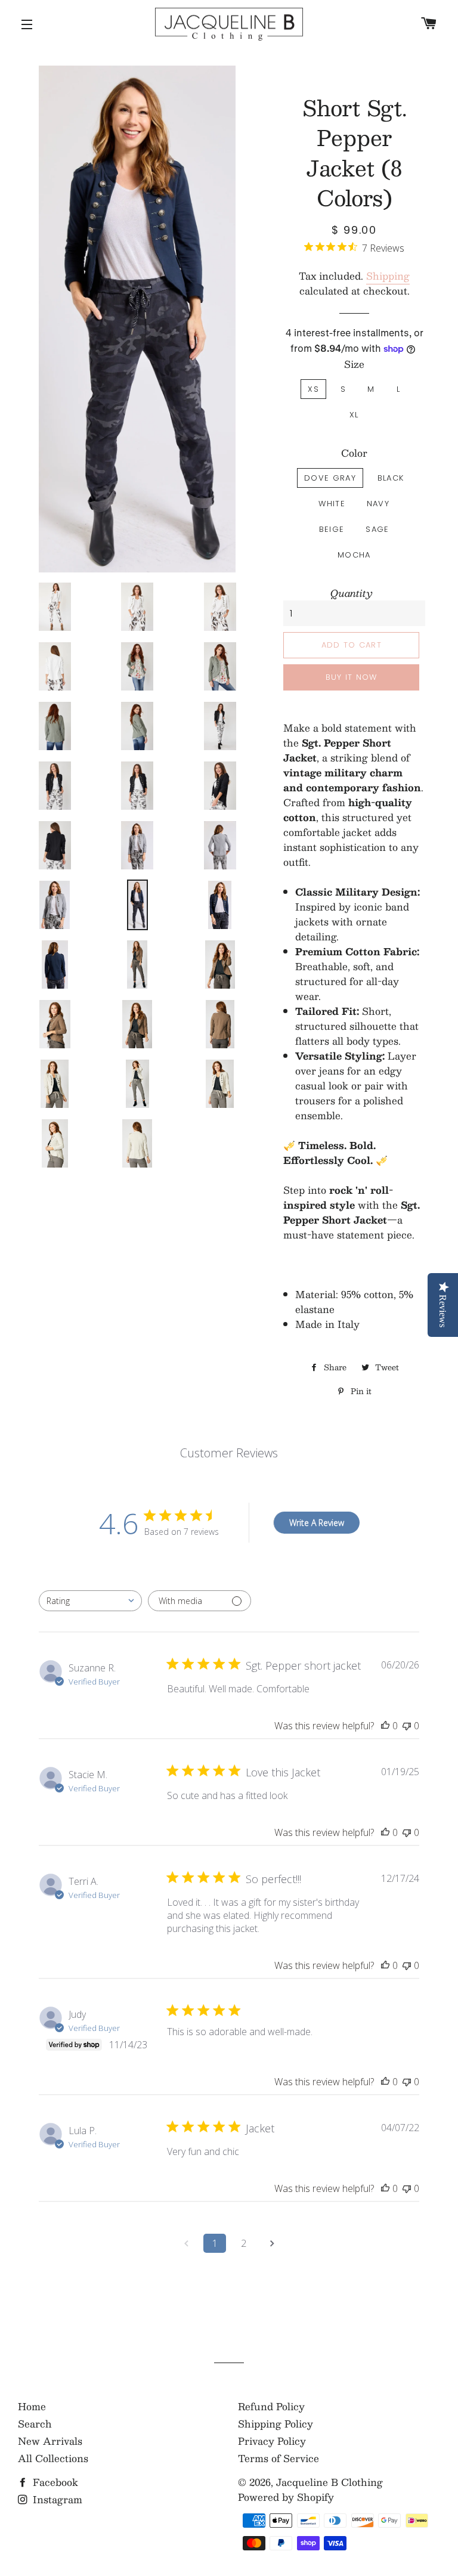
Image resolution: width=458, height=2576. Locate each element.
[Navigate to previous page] (186, 2243)
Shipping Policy (276, 2424)
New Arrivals (50, 2441)
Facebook (54, 2482)
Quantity (352, 593)
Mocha (354, 555)
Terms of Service (278, 2458)
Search (35, 2424)
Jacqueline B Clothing (329, 2482)
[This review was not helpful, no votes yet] (407, 1726)
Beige (332, 529)
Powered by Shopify (286, 2497)
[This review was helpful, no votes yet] (385, 1726)
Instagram (56, 2499)
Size (354, 364)
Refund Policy (271, 2406)
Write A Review (317, 1523)
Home (32, 2406)
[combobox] (90, 1601)
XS (313, 389)
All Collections (53, 2458)
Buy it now (352, 677)
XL (354, 415)
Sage (377, 529)
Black (391, 478)
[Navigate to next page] (272, 2243)
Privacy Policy (272, 2441)
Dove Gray (330, 478)
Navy (378, 504)
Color (354, 453)
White (332, 504)
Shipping (388, 276)
